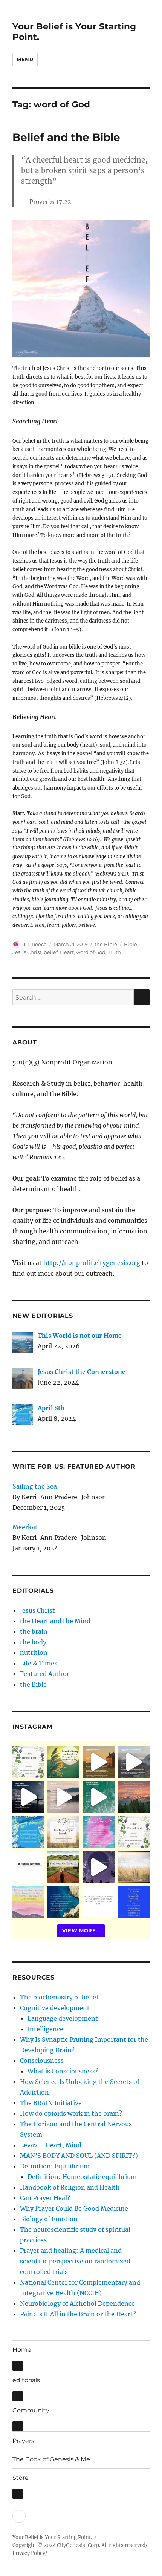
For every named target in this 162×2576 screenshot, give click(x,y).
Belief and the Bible (66, 137)
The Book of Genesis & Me (51, 2459)
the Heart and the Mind (55, 1621)
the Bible (106, 944)
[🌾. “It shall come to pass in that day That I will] (63, 1797)
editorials (26, 2380)
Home (22, 2350)
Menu (25, 59)
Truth (114, 952)
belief (51, 952)
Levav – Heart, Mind (51, 2145)
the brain (34, 1631)
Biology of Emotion (49, 2219)
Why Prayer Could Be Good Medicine (74, 2208)
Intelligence (45, 2029)
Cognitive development (55, 2008)
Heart (67, 952)
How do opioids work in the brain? (71, 2113)
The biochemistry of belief (59, 1997)
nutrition (34, 1653)
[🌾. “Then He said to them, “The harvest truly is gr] (99, 1762)
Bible (131, 944)
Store (21, 2478)
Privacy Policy (29, 2553)
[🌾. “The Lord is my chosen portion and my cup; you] (63, 1902)
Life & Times (39, 1663)
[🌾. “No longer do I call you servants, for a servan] (63, 1762)
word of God (91, 952)
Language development (63, 2018)
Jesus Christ (27, 952)
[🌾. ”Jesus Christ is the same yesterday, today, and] (99, 1832)
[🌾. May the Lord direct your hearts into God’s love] (99, 1867)
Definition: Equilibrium (55, 2166)
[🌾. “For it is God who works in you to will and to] (99, 1902)
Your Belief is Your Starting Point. (52, 2537)
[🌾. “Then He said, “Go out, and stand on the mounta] (134, 1797)
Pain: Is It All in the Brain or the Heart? (78, 2314)
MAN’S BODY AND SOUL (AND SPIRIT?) (79, 2156)
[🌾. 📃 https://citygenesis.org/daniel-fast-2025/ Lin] (28, 1762)
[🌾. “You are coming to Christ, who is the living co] (134, 1762)
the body (33, 1642)
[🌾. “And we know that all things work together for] (28, 1867)
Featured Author (45, 1674)
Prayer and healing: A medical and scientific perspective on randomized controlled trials (75, 2261)
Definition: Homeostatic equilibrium (82, 2177)
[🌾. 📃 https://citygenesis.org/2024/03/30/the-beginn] (63, 1832)
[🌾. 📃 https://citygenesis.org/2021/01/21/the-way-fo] (63, 1867)
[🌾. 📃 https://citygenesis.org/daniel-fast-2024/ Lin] (134, 1832)
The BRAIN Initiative (51, 2103)
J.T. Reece (35, 944)
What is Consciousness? (63, 2071)
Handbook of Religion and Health (70, 2187)
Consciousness (42, 2061)
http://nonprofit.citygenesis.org (92, 1263)
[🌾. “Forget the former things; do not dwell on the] (28, 1902)
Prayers (23, 2441)
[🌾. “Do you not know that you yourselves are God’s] (28, 1797)
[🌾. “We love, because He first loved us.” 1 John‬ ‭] (134, 1902)
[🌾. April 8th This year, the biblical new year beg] (28, 1832)
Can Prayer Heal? (45, 2198)
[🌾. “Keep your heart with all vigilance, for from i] (99, 1797)
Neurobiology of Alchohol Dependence (77, 2303)
